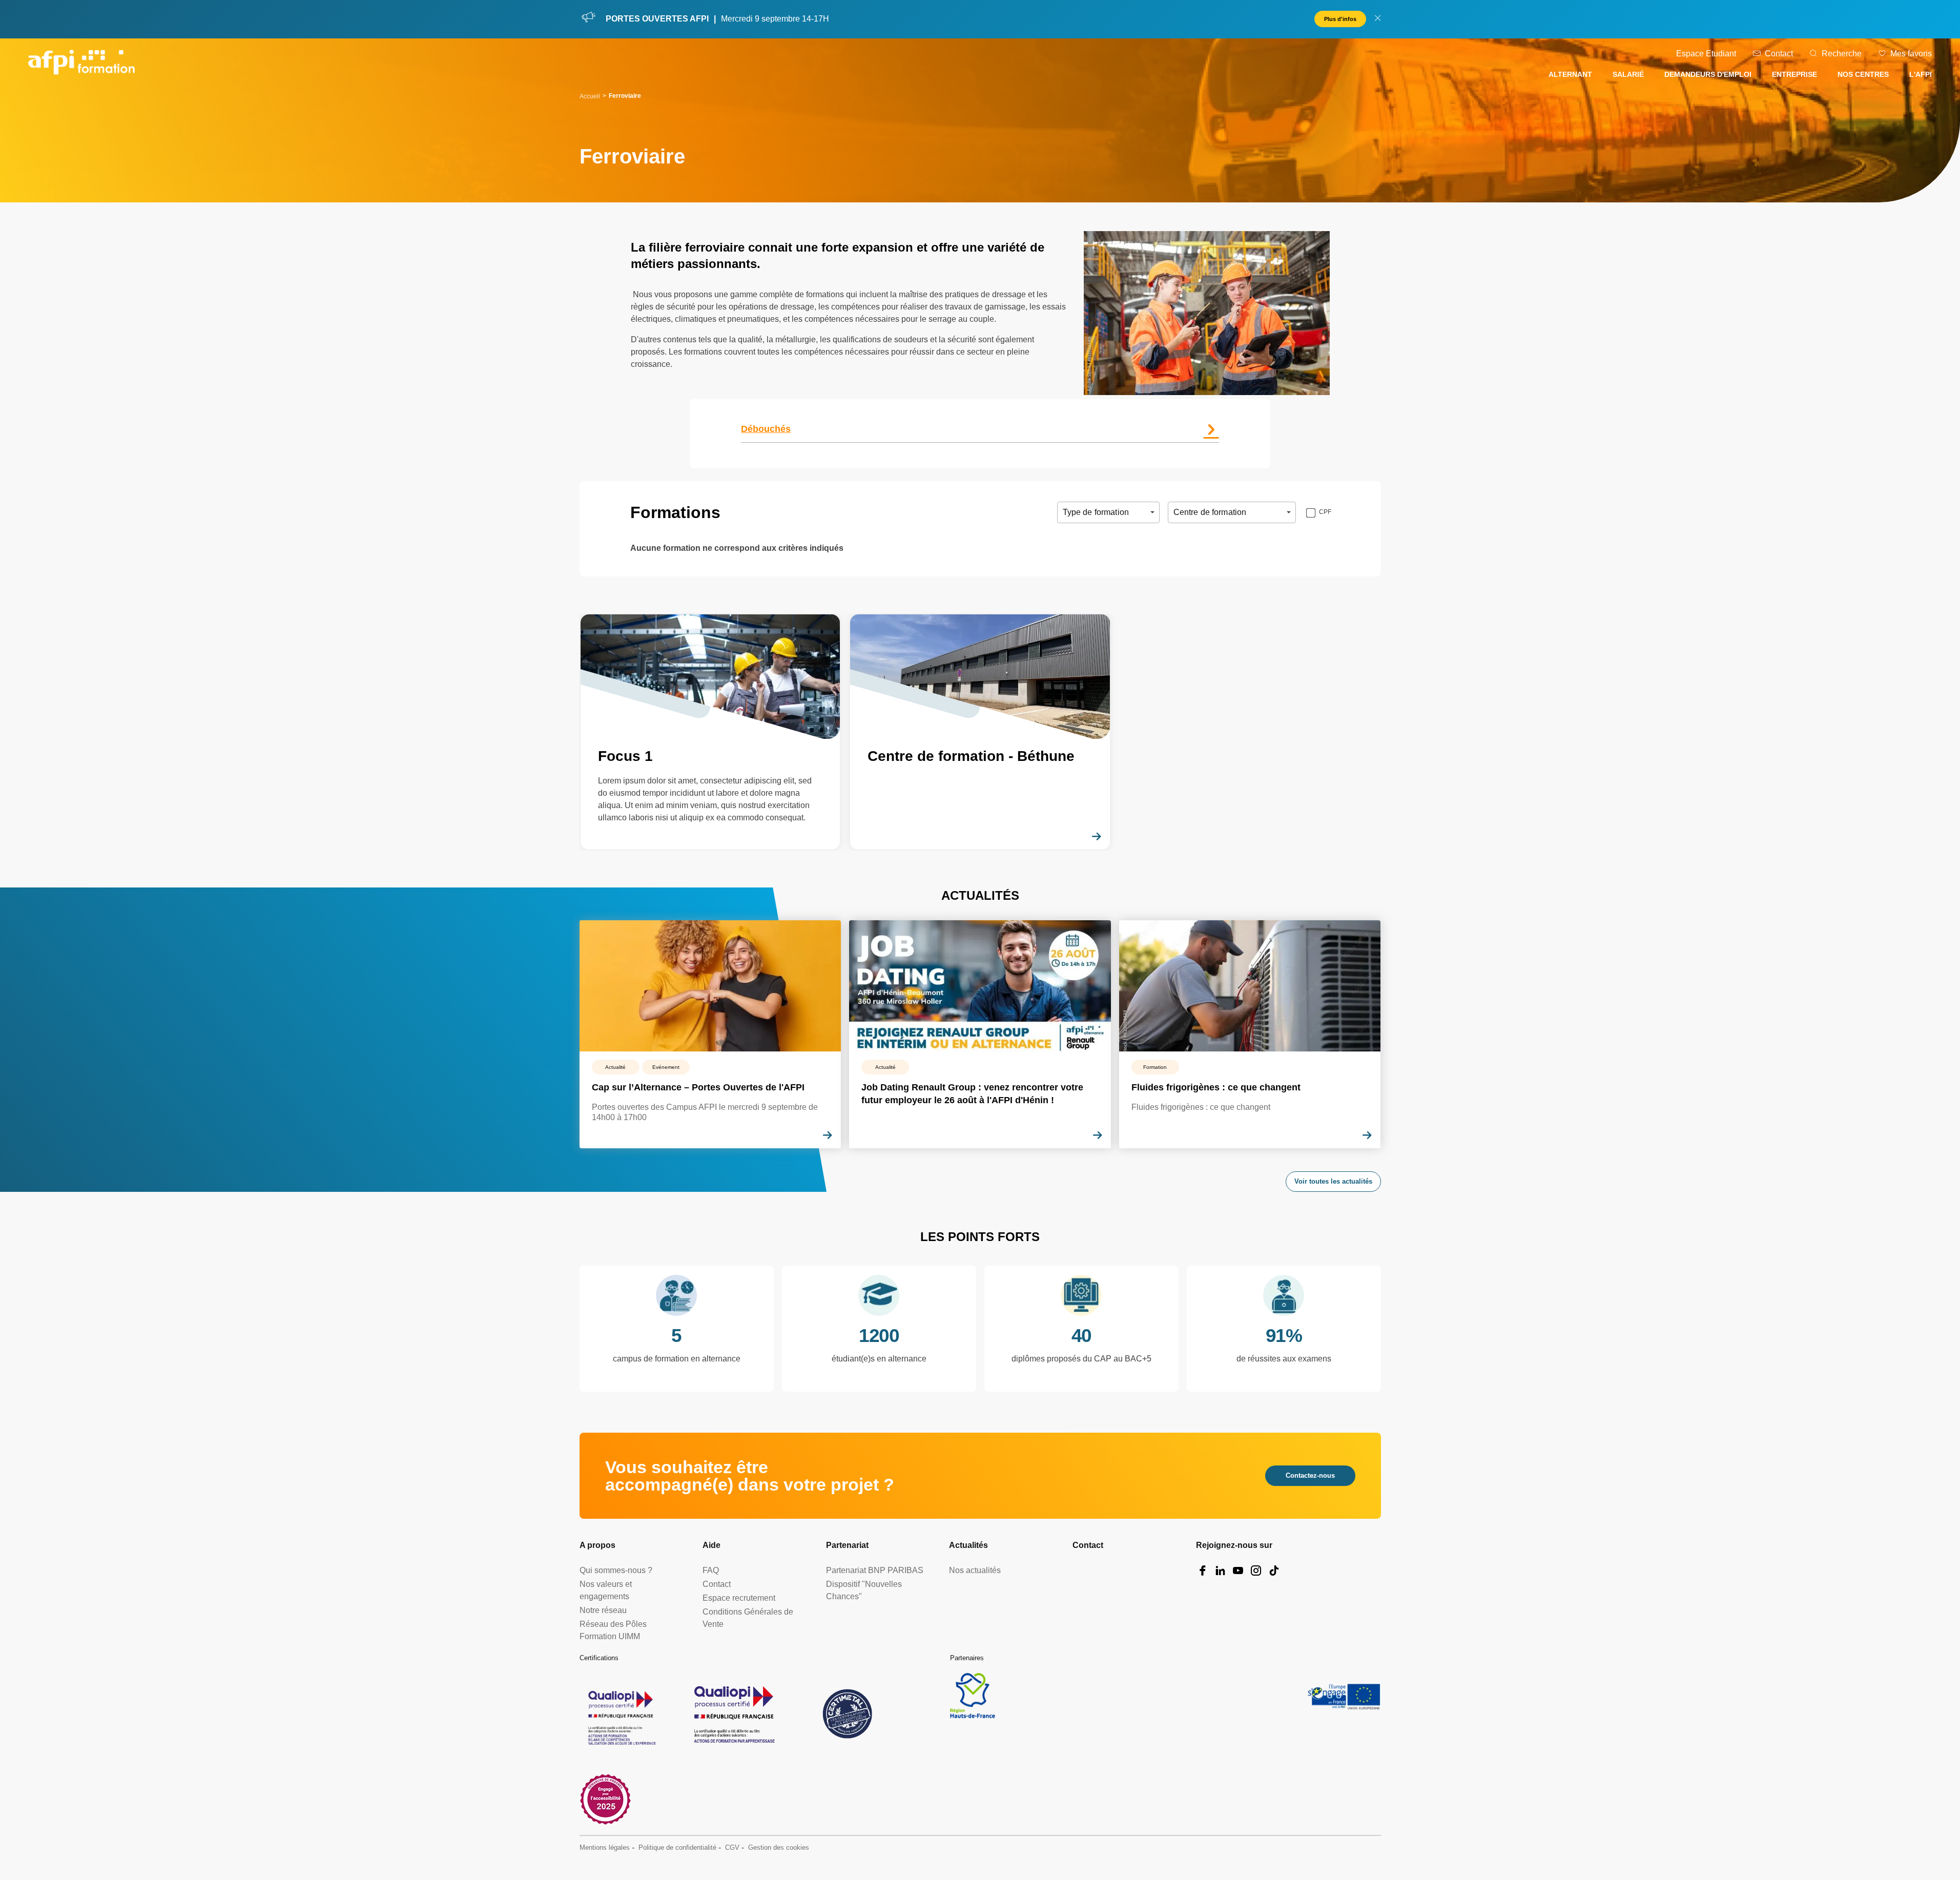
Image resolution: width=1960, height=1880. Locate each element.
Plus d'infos (1340, 19)
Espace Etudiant (1706, 54)
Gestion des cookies (779, 1847)
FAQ (711, 1570)
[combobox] (1064, 512)
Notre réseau (603, 1610)
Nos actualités (975, 1570)
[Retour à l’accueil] (81, 64)
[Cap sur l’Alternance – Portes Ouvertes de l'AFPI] (710, 1034)
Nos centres (1863, 74)
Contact (1779, 54)
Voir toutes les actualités (1333, 1181)
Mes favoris (1911, 54)
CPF (1325, 512)
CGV (732, 1847)
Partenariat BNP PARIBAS (875, 1570)
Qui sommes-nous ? (616, 1570)
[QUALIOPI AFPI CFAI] (734, 1714)
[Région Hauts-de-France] (973, 1696)
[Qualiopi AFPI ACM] (621, 1714)
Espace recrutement (739, 1598)
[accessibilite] (605, 1799)
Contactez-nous (1310, 1475)
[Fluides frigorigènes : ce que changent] (1250, 1034)
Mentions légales (605, 1847)
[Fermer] (1378, 19)
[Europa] (1344, 1696)
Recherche (1842, 54)
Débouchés (766, 429)
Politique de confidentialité (677, 1847)
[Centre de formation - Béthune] (980, 732)
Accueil (590, 96)
